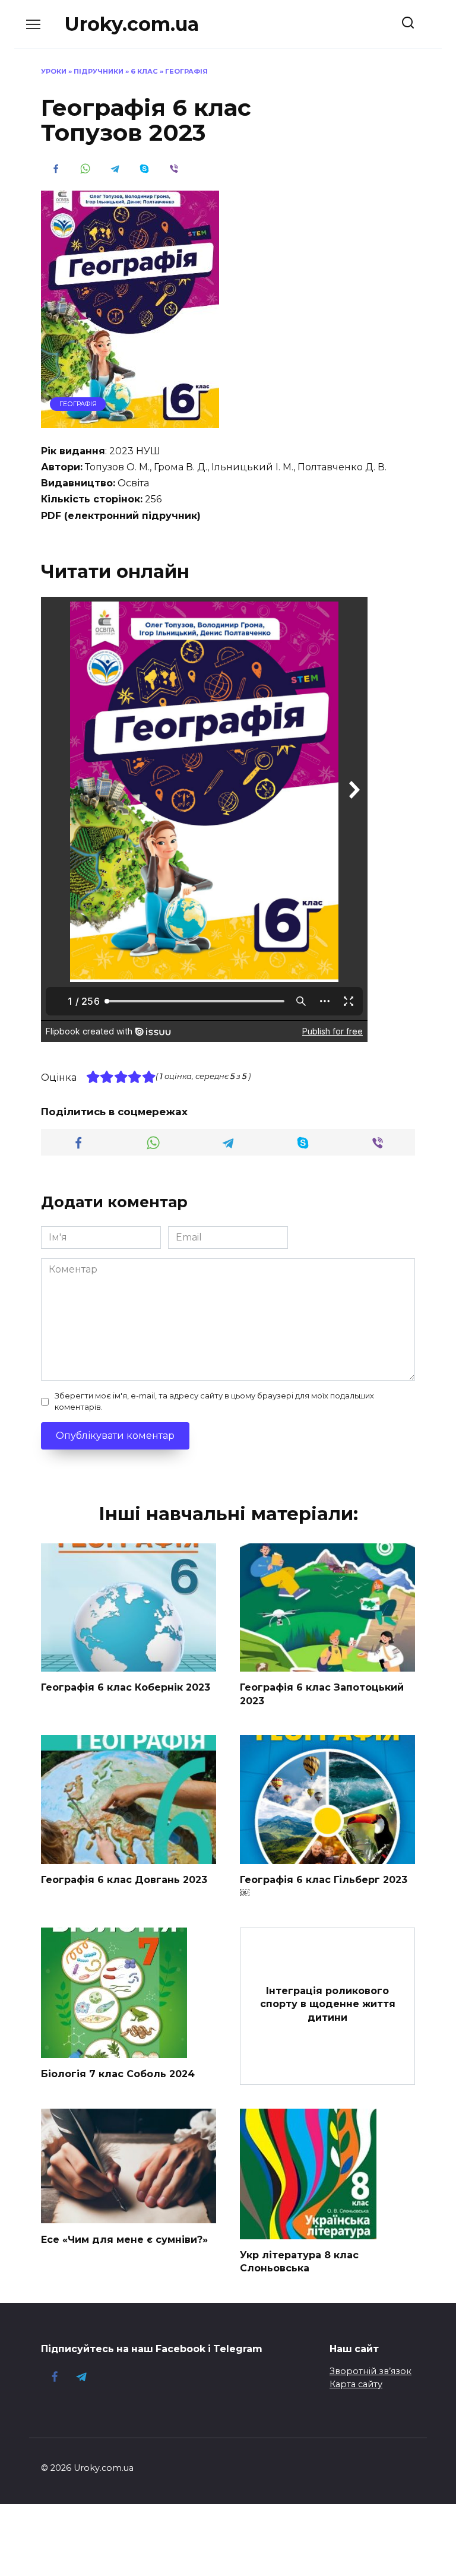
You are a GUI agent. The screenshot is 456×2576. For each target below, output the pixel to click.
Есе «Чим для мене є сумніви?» (124, 2239)
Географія (186, 71)
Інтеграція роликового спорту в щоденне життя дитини (328, 2004)
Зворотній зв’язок (370, 2371)
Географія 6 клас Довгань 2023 (124, 1880)
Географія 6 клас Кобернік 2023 (126, 1687)
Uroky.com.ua (132, 24)
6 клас (144, 71)
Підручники (99, 71)
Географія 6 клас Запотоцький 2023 (322, 1694)
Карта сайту (356, 2384)
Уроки (54, 71)
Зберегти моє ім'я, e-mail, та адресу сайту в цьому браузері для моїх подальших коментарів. (214, 1401)
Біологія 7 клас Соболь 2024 (118, 2074)
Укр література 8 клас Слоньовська (299, 2262)
